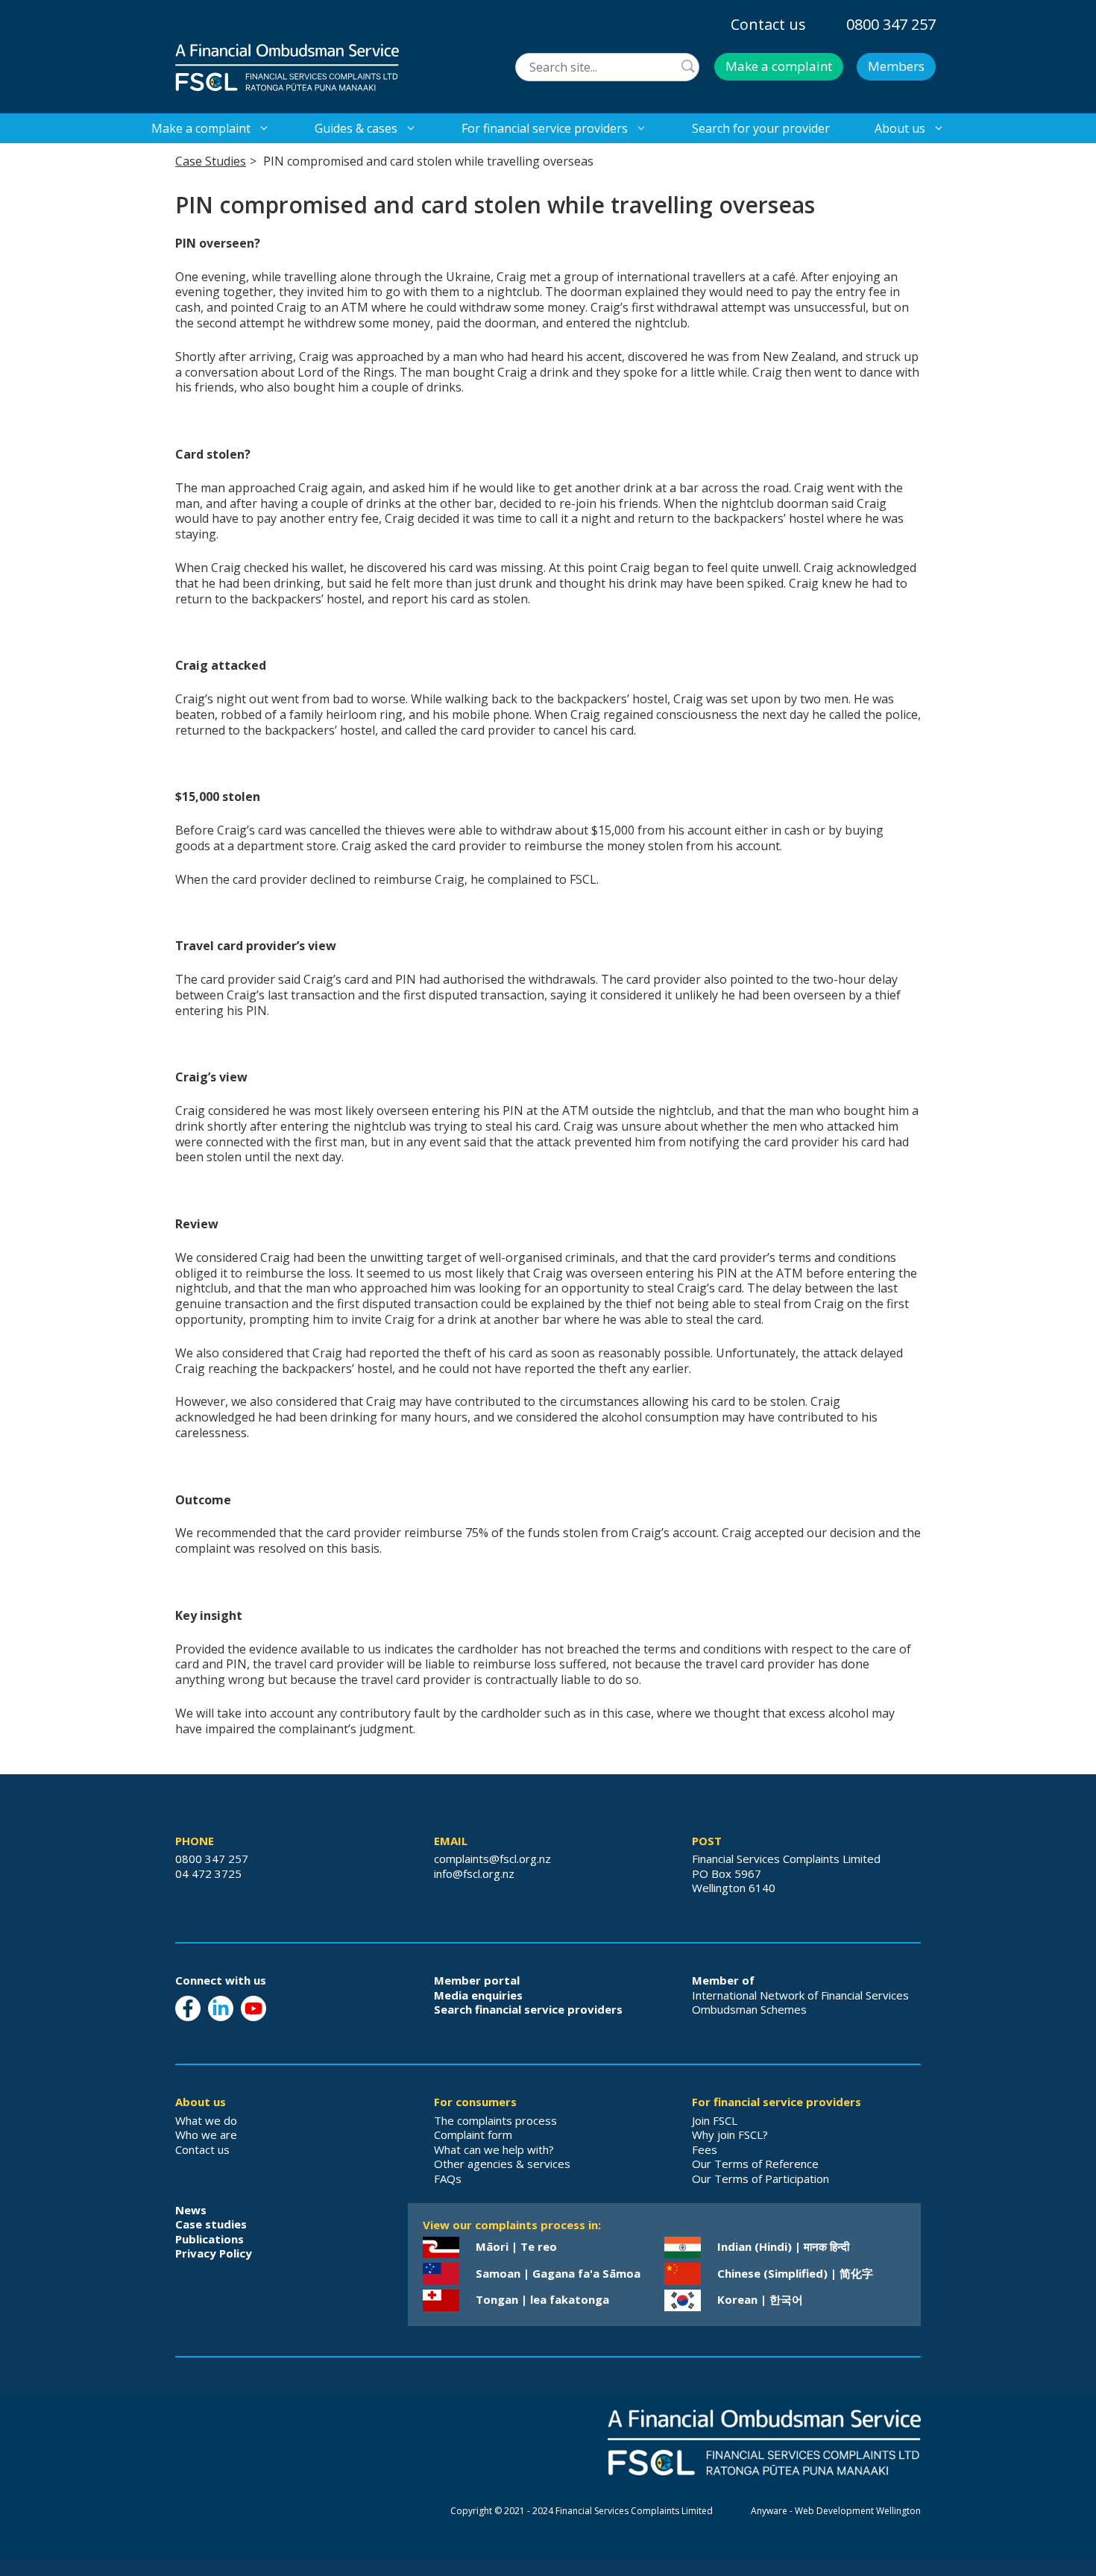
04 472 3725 (208, 1873)
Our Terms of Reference (755, 2164)
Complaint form (473, 2134)
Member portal (477, 1980)
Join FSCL (715, 2120)
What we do (206, 2120)
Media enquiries (478, 1995)
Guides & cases (356, 128)
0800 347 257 (891, 24)
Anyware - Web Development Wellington (836, 2511)
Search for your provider (761, 128)
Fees (705, 2149)
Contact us (768, 24)
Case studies (211, 2224)
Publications (210, 2239)
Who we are (206, 2134)
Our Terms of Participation (760, 2178)
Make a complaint (779, 66)
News (191, 2210)
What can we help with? (494, 2149)
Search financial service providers (528, 2009)
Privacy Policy (214, 2253)
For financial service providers (545, 128)
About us (900, 128)
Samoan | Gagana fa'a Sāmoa (558, 2273)
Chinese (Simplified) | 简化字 (795, 2273)
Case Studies (211, 161)
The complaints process (495, 2120)
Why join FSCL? (730, 2134)
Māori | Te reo (516, 2246)
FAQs (448, 2178)
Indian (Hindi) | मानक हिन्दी (783, 2246)
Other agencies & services (502, 2164)
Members (896, 66)
